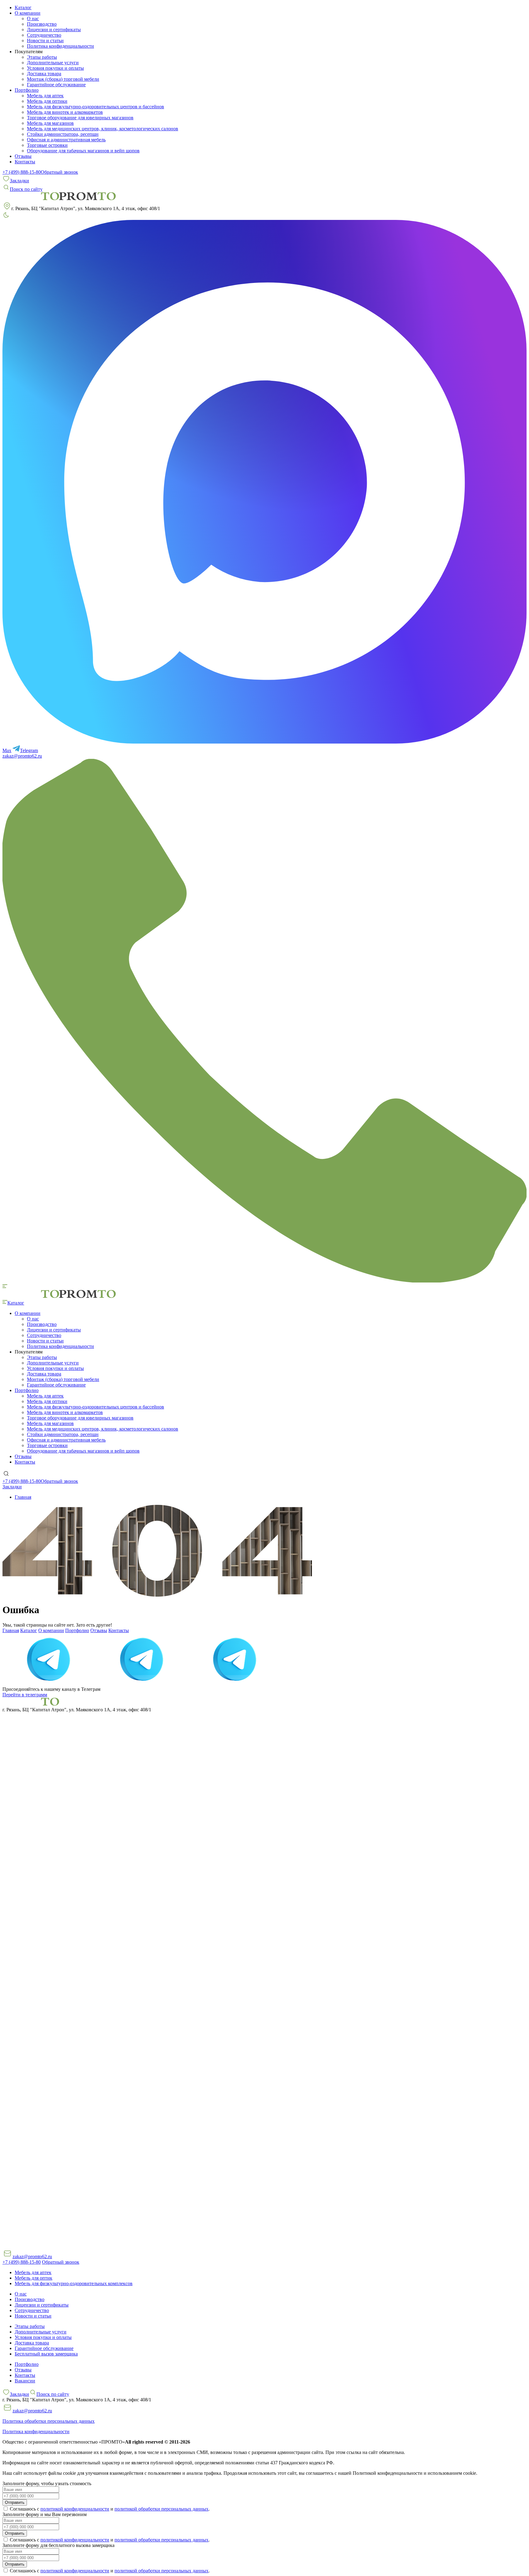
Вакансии (25, 2381)
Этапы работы (42, 57)
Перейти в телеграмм (25, 1695)
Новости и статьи (45, 41)
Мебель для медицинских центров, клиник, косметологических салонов (103, 129)
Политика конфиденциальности (60, 46)
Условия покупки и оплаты (55, 68)
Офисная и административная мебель (66, 140)
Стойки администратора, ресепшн (63, 134)
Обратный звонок (59, 172)
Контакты (25, 162)
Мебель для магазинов (50, 123)
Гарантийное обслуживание (56, 85)
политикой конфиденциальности (75, 2509)
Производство (42, 24)
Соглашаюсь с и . (109, 2509)
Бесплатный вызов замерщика (46, 2354)
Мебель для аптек (45, 96)
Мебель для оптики (47, 101)
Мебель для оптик (34, 2278)
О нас (33, 19)
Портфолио (77, 1630)
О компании (51, 1630)
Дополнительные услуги (53, 63)
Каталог (23, 7)
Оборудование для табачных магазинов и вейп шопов (83, 151)
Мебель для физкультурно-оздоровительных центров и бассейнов (96, 107)
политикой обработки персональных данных (161, 2509)
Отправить (15, 2502)
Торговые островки (47, 145)
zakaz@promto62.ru (22, 756)
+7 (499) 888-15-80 (22, 172)
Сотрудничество (44, 35)
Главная (11, 1630)
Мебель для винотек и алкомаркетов (65, 112)
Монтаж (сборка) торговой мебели (63, 79)
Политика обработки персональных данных (49, 2421)
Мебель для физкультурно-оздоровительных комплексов (74, 2283)
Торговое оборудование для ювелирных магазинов (80, 118)
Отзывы (23, 156)
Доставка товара (44, 74)
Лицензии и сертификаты (54, 30)
